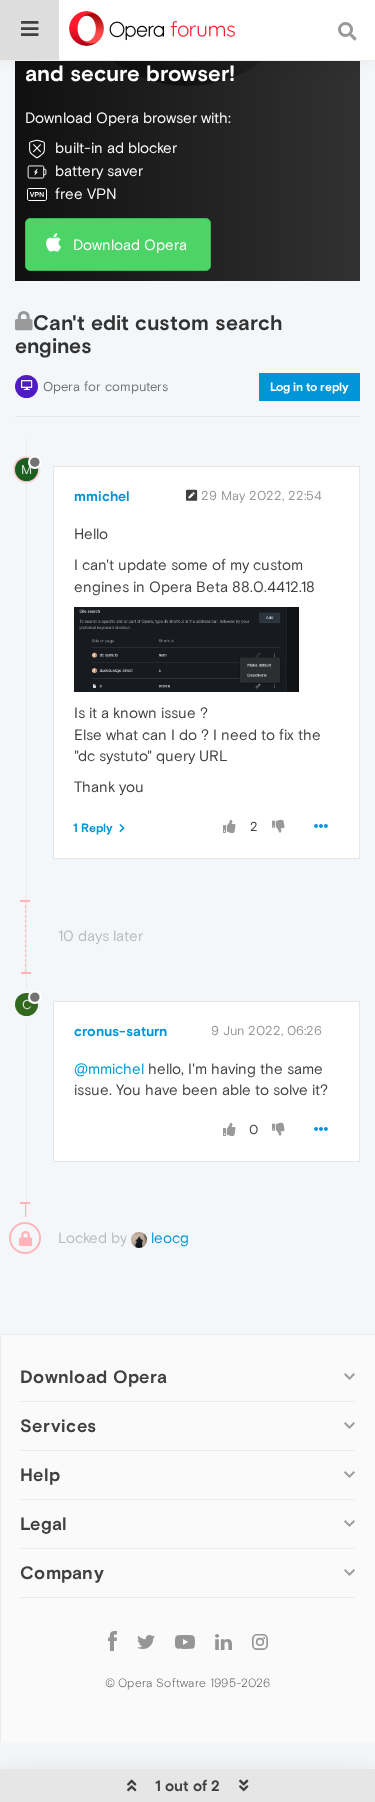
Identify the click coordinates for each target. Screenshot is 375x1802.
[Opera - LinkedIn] (223, 1640)
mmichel (102, 496)
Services (58, 1425)
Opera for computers (105, 386)
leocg (168, 1237)
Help (40, 1474)
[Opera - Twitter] (146, 1640)
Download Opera (130, 244)
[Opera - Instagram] (260, 1640)
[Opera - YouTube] (185, 1640)
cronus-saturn (120, 1031)
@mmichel (109, 1068)
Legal (44, 1523)
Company (62, 1572)
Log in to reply (309, 387)
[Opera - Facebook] (112, 1640)
